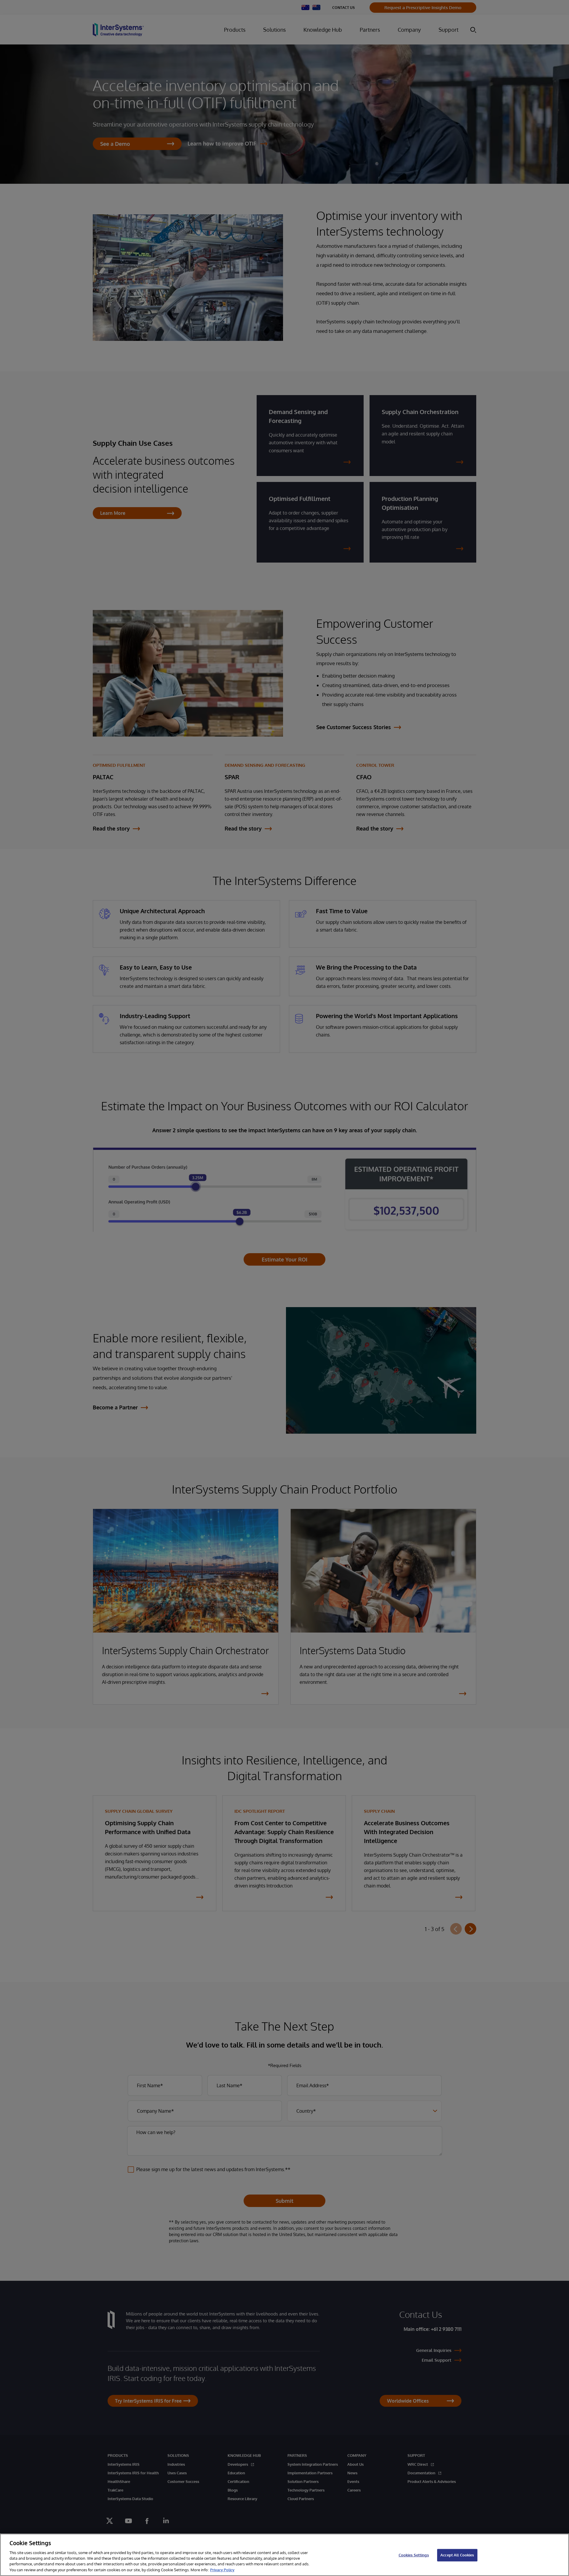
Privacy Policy (222, 2570)
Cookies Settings (414, 2555)
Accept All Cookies (457, 2555)
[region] (284, 2555)
